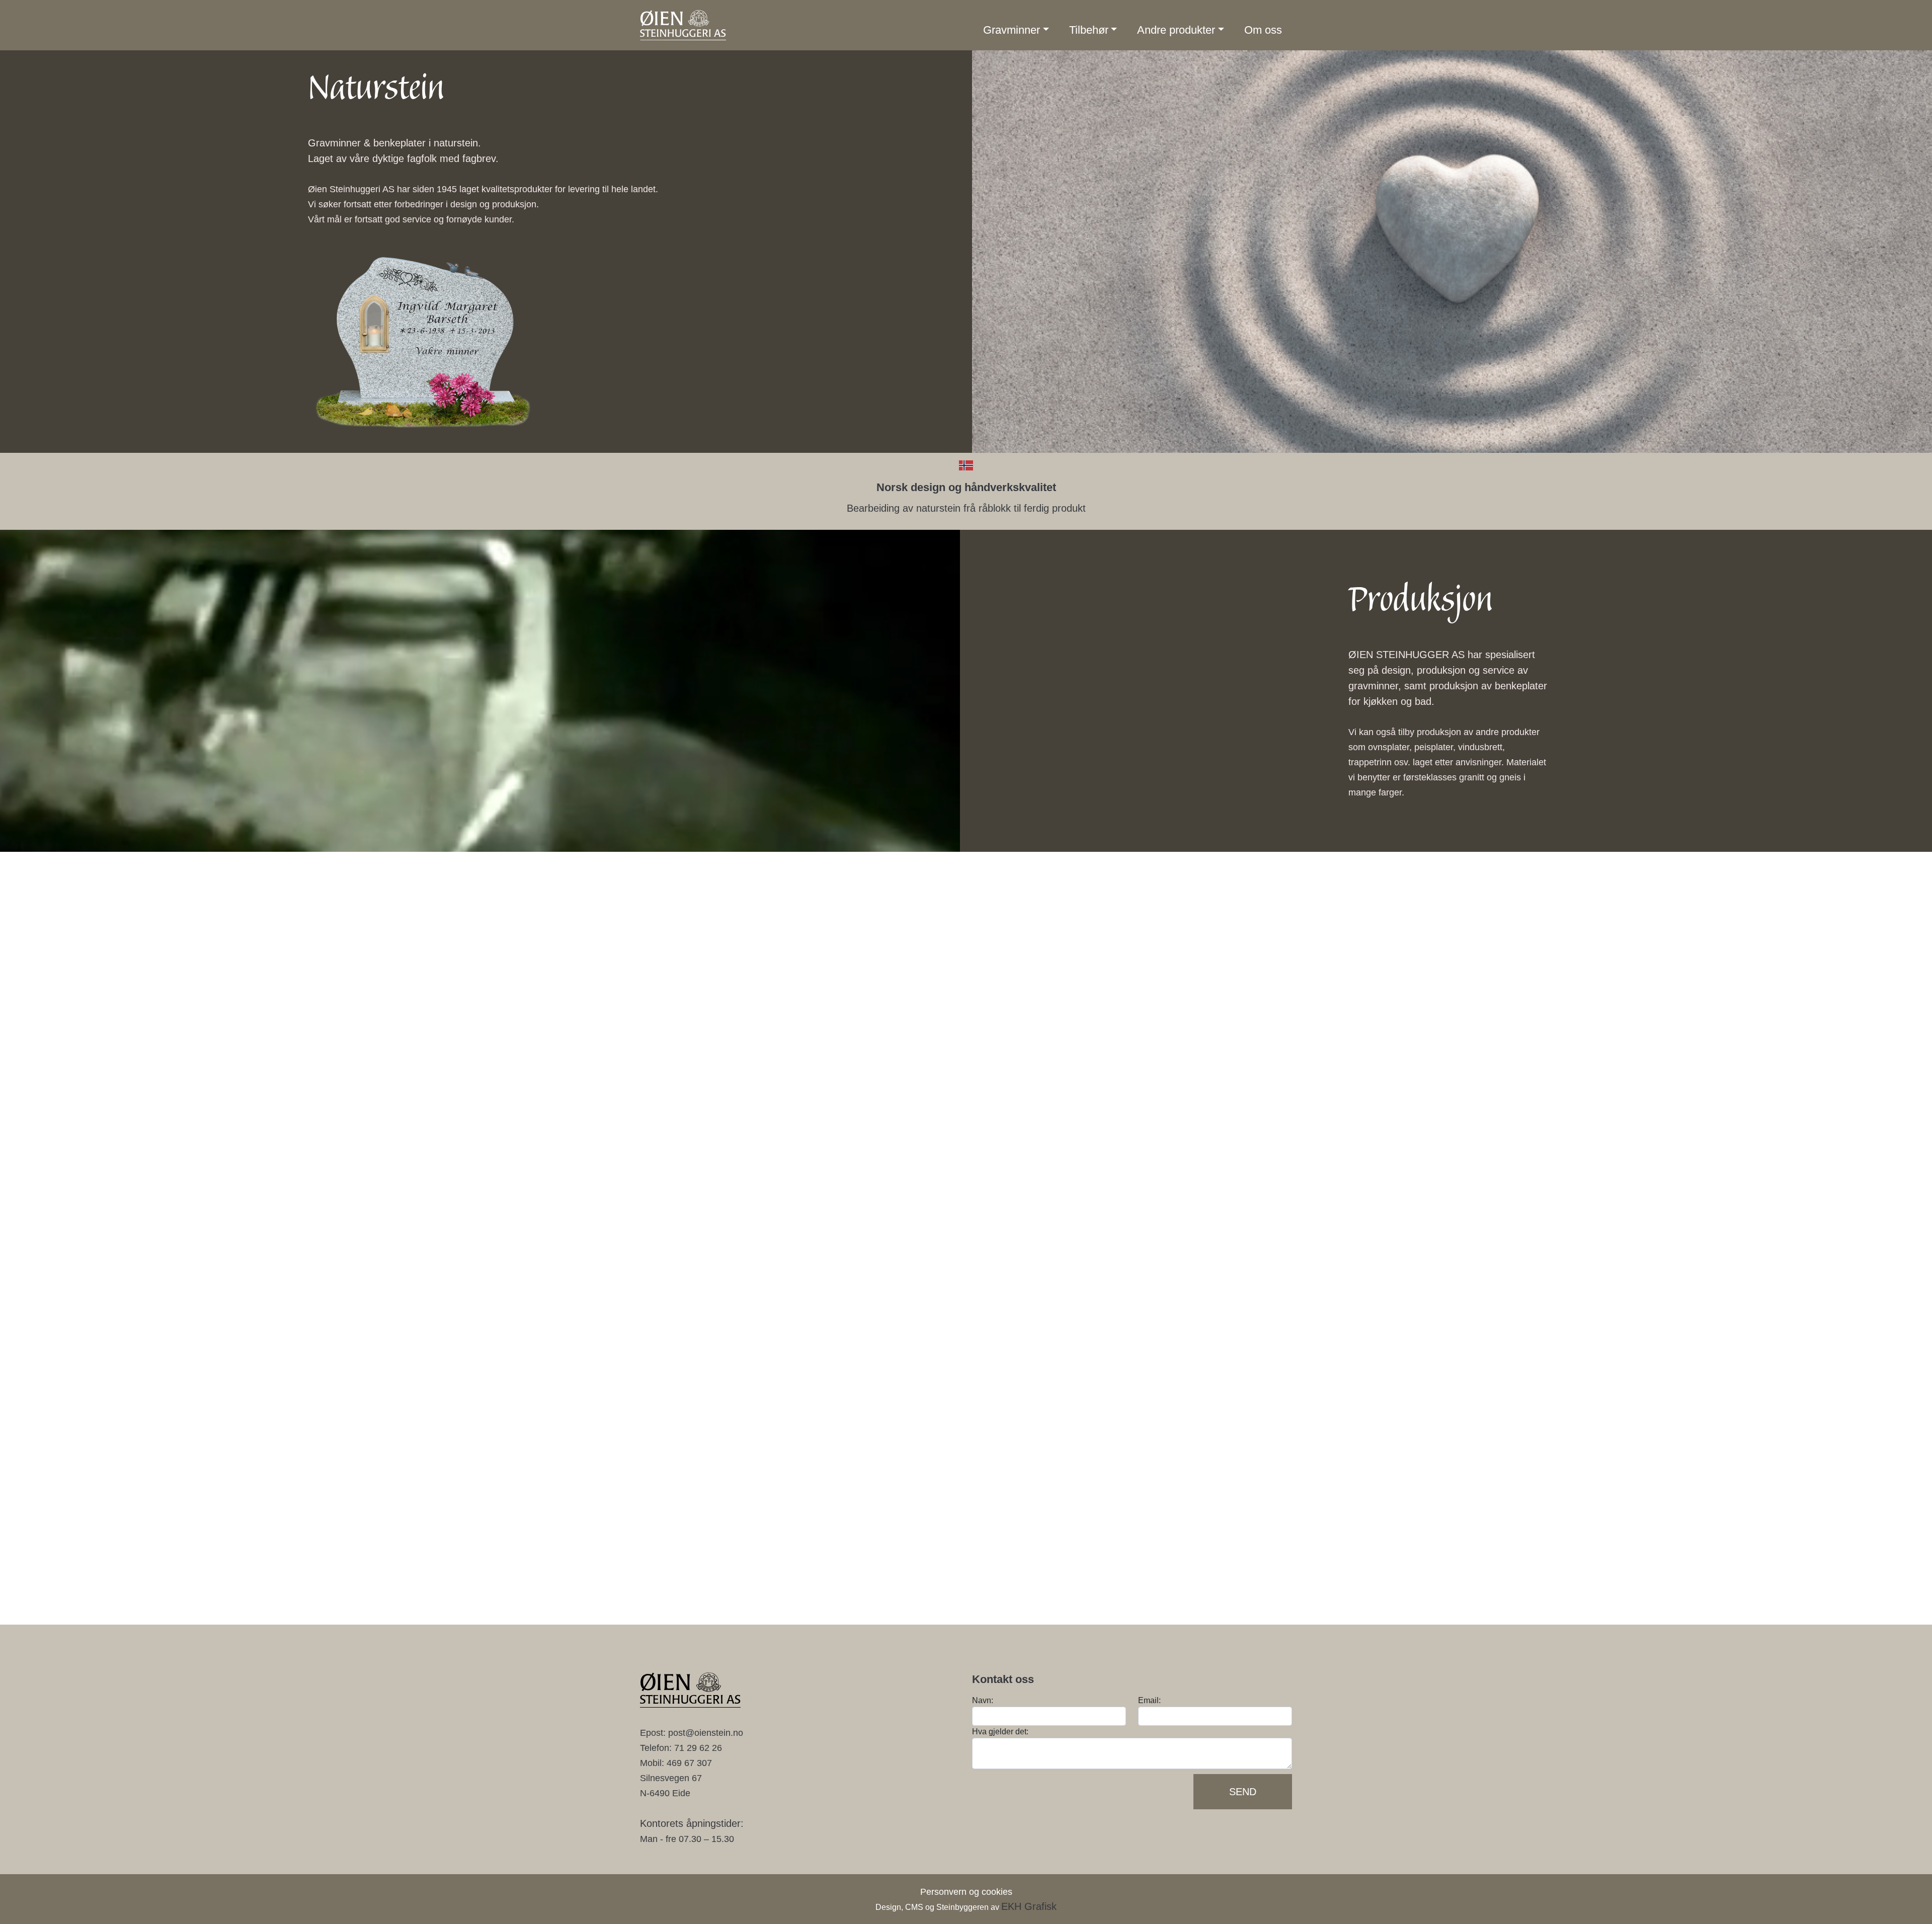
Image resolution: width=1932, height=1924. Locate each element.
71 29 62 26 (698, 1748)
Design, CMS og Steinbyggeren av (966, 1907)
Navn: (983, 1700)
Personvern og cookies (966, 1892)
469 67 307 (689, 1763)
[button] (1016, 30)
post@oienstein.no (706, 1733)
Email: (1149, 1700)
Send (1243, 1792)
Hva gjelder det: (1000, 1732)
